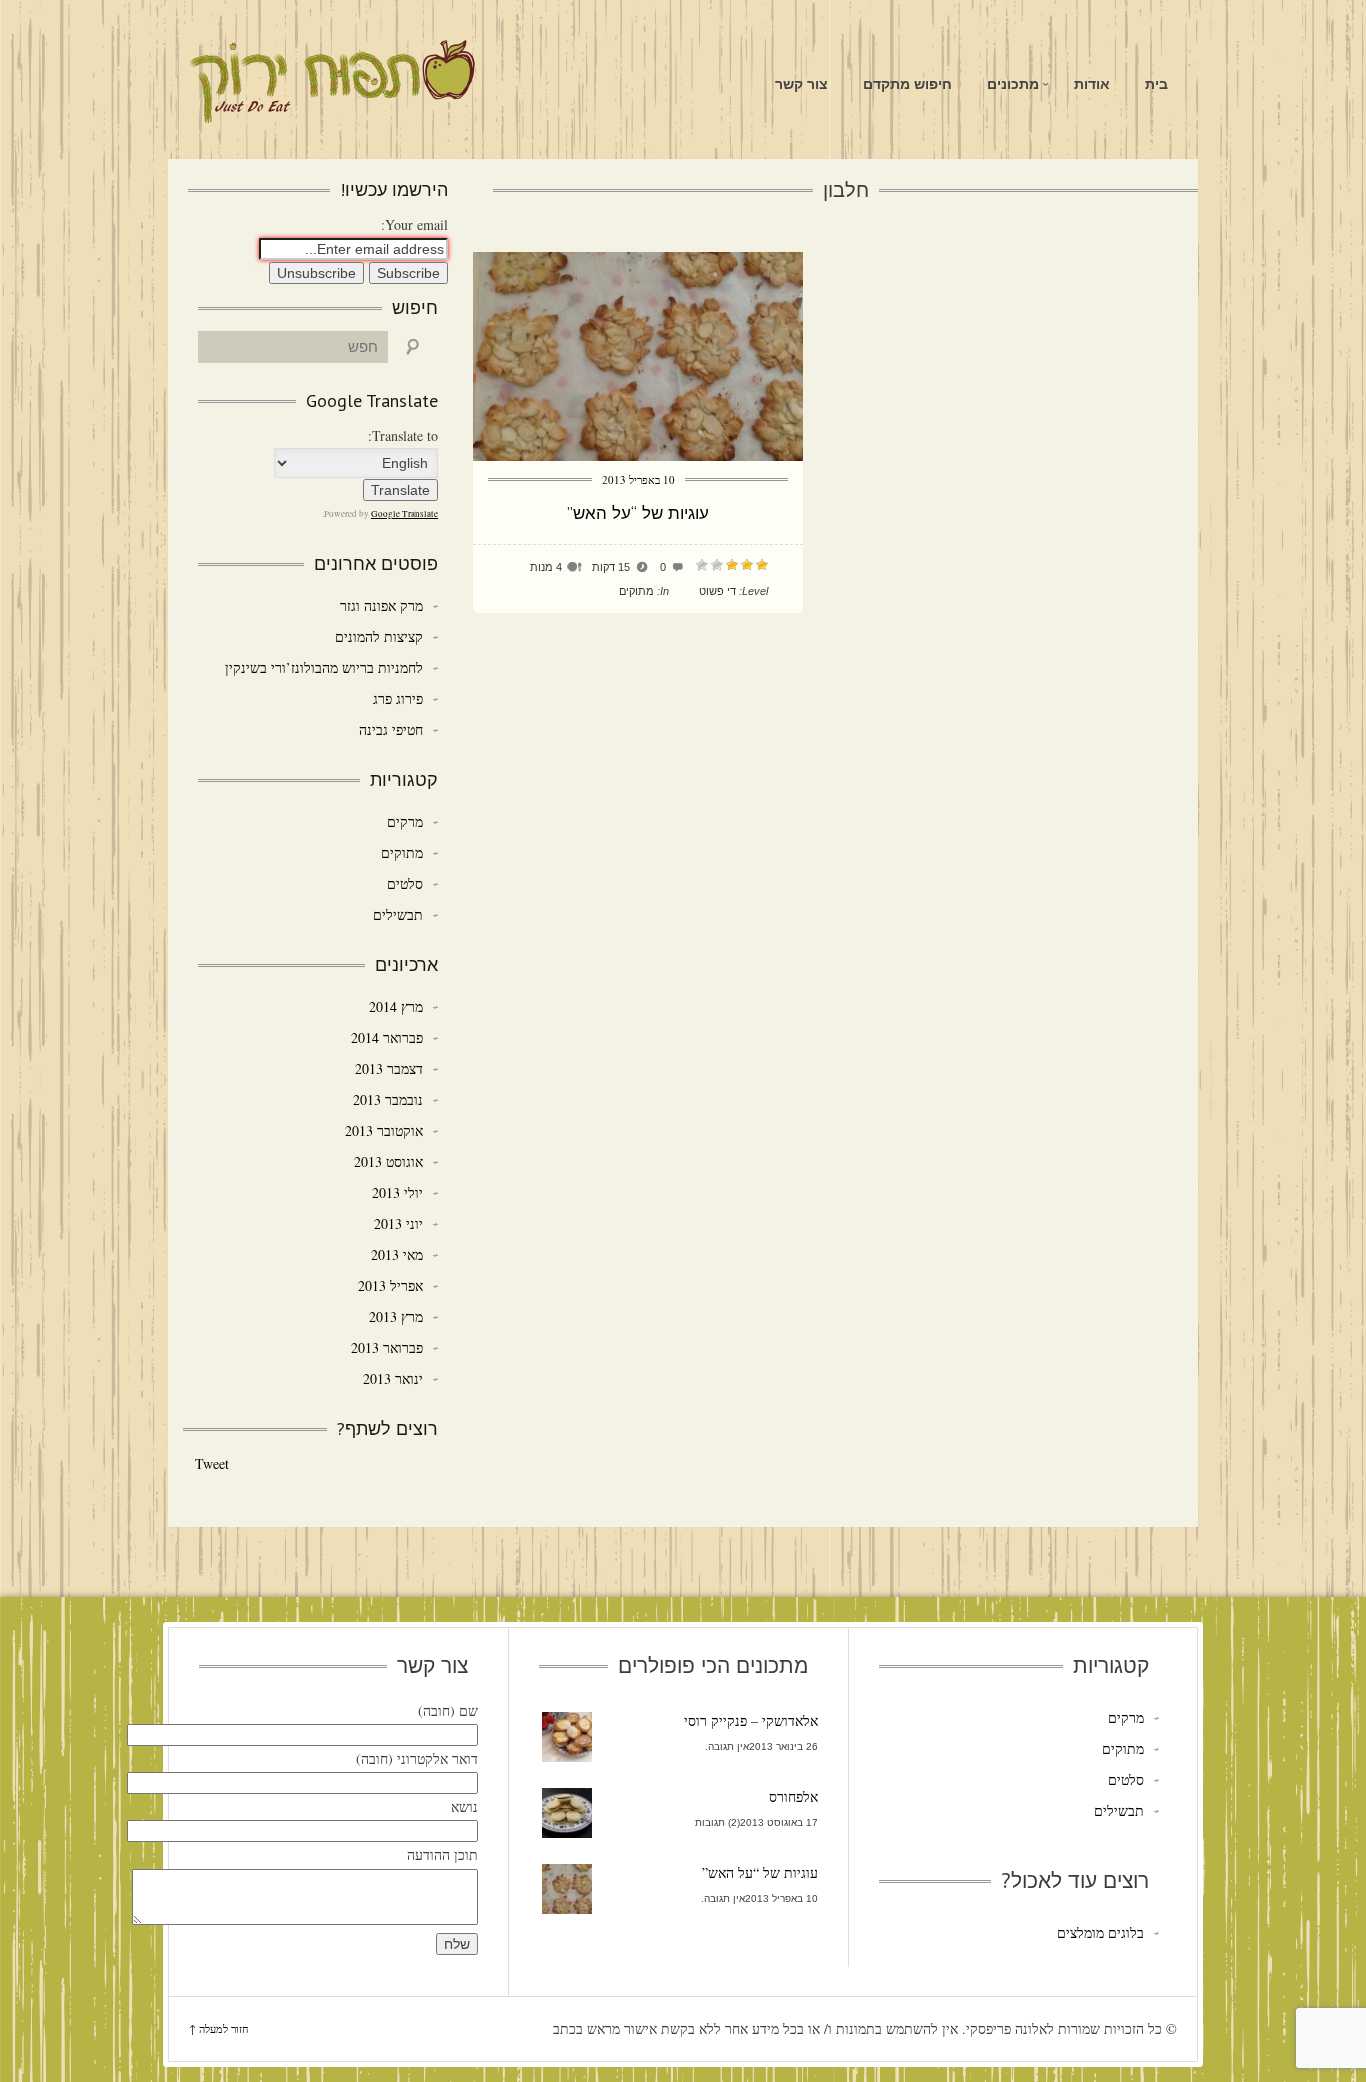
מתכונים (1013, 84)
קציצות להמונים (379, 636)
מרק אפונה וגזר (381, 605)
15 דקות (611, 567)
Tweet (212, 1463)
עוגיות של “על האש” (638, 513)
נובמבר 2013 (388, 1099)
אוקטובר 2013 (384, 1130)
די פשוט (717, 591)
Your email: (414, 224)
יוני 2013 (398, 1223)
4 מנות (546, 567)
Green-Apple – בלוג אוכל (331, 82)
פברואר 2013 (387, 1347)
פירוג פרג (398, 698)
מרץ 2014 (396, 1006)
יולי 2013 (397, 1192)
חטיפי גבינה (391, 729)
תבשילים (398, 914)
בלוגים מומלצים (1100, 1932)
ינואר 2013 (393, 1378)
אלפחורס (793, 1796)
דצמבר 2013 (389, 1068)
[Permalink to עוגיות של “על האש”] (638, 455)
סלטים (405, 883)
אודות (1092, 84)
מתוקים (636, 591)
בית (1156, 84)
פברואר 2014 (387, 1037)
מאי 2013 (397, 1254)
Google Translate (404, 514)
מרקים (405, 821)
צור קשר (801, 84)
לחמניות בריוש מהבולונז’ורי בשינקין (324, 667)
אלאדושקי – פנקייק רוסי (751, 1720)
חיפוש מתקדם (907, 84)
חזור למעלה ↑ (219, 2028)
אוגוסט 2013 (388, 1161)
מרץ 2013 (396, 1316)
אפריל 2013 (390, 1285)
